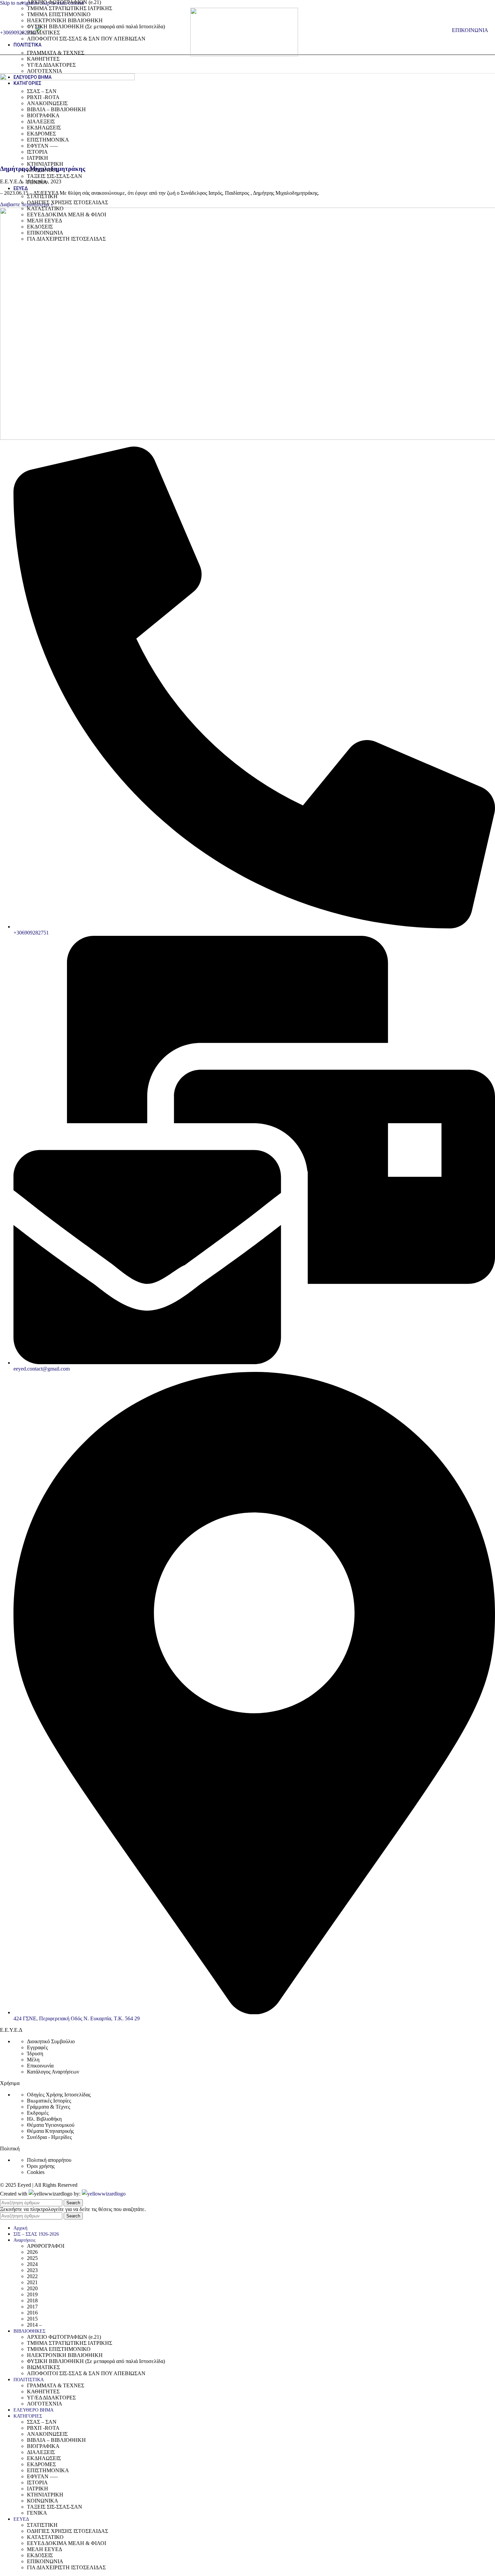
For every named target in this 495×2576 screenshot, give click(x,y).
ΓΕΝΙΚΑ (37, 182)
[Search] (445, 30)
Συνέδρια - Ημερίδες (49, 2137)
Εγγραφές (37, 2047)
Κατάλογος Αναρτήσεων (53, 2072)
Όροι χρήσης (41, 2166)
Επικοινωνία (40, 2066)
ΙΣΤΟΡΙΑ (37, 152)
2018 (32, 2301)
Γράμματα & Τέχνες (48, 2107)
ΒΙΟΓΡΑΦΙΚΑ (43, 115)
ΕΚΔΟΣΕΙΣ (40, 227)
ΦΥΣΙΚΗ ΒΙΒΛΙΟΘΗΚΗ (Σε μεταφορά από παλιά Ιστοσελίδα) (96, 26)
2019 (32, 2294)
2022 (32, 2276)
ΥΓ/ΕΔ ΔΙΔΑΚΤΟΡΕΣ (51, 65)
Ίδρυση (35, 2053)
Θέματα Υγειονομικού (51, 2125)
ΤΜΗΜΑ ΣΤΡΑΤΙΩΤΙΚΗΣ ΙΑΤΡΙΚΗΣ (70, 8)
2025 (32, 2258)
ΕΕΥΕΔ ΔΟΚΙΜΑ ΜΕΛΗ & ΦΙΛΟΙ (67, 214)
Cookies (36, 2172)
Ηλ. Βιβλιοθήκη (44, 2119)
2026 (32, 2252)
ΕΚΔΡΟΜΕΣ (41, 134)
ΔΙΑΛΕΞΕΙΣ (41, 121)
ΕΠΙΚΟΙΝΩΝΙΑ (45, 233)
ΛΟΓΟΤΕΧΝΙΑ (45, 71)
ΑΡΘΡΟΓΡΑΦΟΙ (46, 2246)
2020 (32, 2288)
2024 (32, 2264)
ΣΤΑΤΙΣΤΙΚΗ (42, 196)
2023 (32, 2270)
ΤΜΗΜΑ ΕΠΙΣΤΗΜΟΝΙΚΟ (59, 14)
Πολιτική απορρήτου (49, 2160)
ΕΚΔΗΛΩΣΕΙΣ (44, 128)
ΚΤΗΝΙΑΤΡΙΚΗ (45, 164)
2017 (32, 2307)
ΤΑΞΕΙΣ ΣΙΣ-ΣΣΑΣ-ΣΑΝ (55, 176)
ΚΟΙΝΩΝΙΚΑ (43, 170)
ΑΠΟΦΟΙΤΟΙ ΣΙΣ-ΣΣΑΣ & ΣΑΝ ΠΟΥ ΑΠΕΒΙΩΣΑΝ (86, 39)
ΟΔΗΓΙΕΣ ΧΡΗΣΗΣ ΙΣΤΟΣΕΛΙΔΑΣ (68, 202)
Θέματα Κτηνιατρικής (50, 2131)
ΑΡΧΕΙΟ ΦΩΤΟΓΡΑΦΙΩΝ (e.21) (64, 2337)
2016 (32, 2313)
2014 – (34, 2325)
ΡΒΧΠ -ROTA (43, 97)
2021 (32, 2282)
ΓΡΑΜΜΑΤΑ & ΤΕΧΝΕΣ (56, 53)
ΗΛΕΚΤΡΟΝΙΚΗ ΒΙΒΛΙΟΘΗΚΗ (65, 20)
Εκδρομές (38, 2113)
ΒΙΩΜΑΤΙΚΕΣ (43, 33)
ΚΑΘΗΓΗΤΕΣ (43, 59)
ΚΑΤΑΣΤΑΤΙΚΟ (45, 208)
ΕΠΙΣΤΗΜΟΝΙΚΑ (48, 140)
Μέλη (33, 2060)
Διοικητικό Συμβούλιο (51, 2041)
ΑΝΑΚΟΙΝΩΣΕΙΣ (47, 103)
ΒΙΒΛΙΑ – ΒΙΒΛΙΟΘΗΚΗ (56, 109)
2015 (32, 2319)
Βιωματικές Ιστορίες (49, 2101)
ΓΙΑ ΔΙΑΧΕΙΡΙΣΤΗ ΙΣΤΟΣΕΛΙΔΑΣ (66, 239)
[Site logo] (244, 54)
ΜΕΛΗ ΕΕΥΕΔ (44, 221)
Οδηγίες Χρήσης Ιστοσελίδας (59, 2095)
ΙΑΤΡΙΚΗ (38, 158)
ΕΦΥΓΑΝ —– (42, 146)
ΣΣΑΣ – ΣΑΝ (42, 91)
